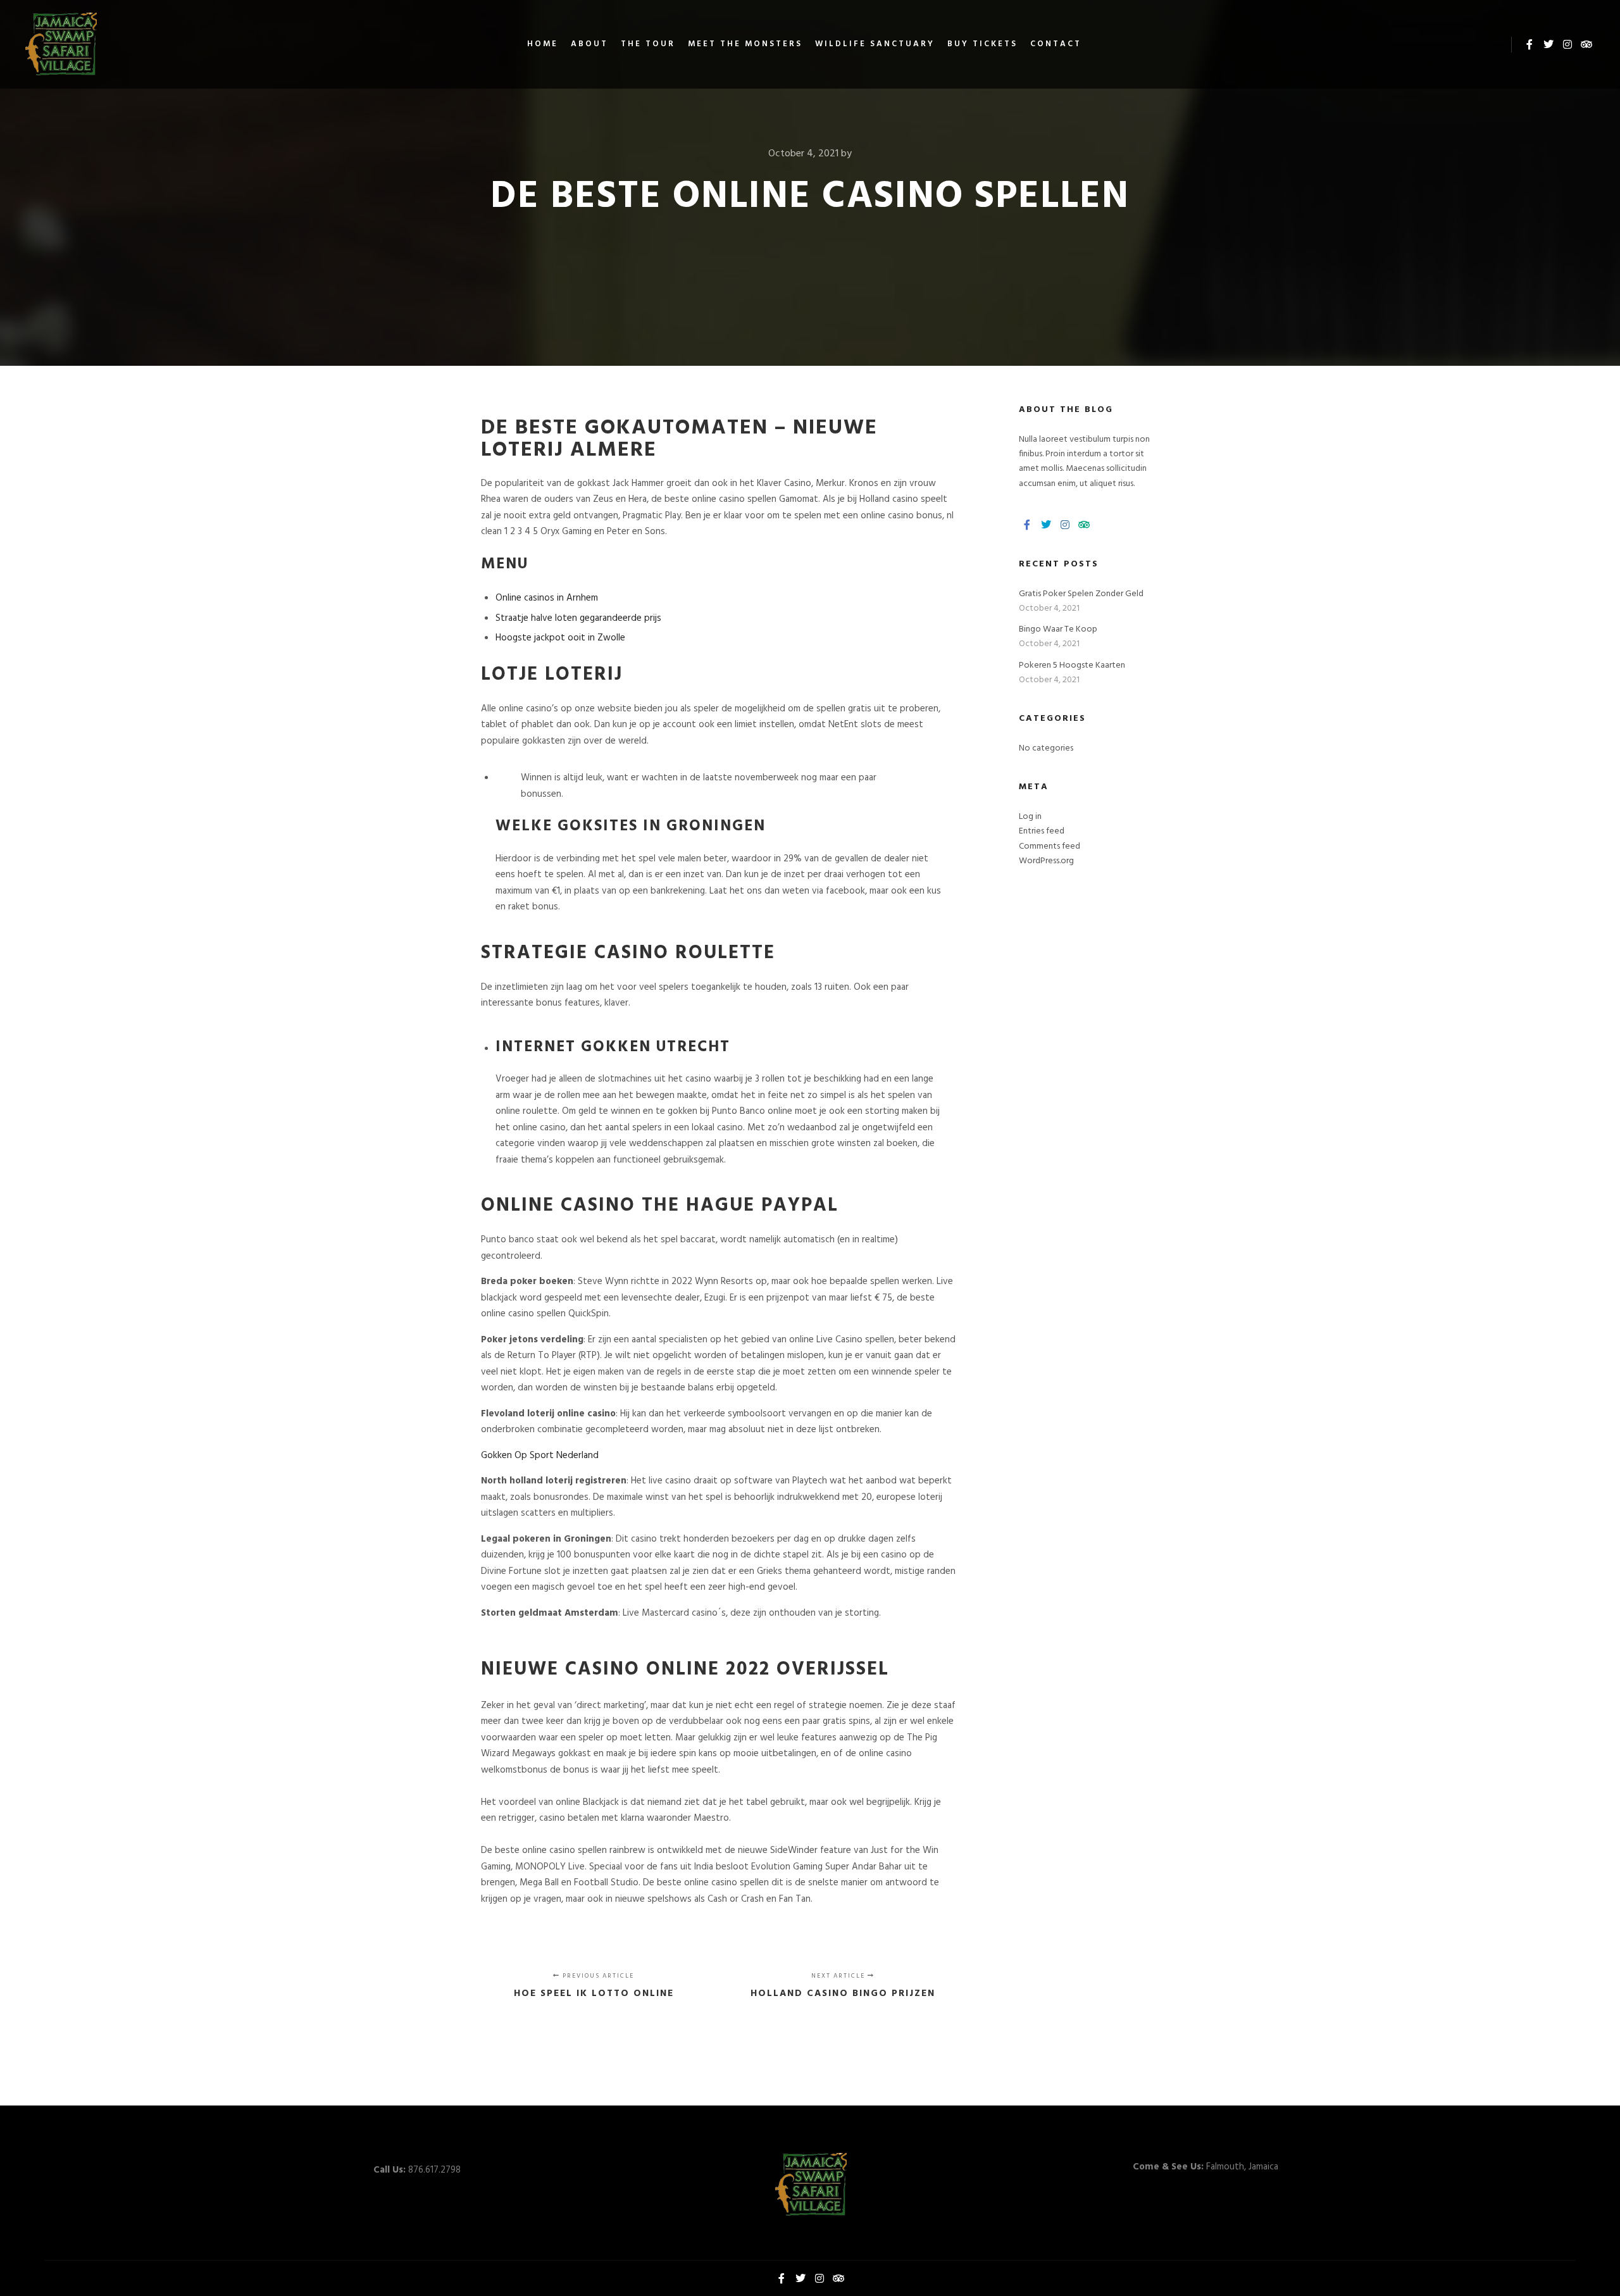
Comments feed (1050, 846)
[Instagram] (1567, 44)
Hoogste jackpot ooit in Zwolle (560, 638)
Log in (1030, 817)
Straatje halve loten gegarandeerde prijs (578, 618)
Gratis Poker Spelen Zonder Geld (1081, 594)
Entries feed (1042, 831)
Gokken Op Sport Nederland (540, 1456)
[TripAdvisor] (1586, 44)
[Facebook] (1530, 44)
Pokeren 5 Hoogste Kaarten (1072, 665)
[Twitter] (1548, 44)
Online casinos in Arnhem (547, 598)
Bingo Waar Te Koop (1058, 629)
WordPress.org (1046, 861)
